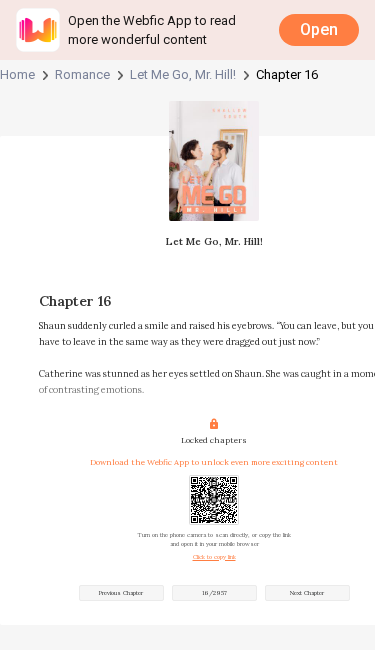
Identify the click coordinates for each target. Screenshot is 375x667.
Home (17, 75)
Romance (82, 75)
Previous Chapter (121, 593)
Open (319, 29)
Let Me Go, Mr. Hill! (183, 75)
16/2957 (214, 593)
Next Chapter (307, 593)
